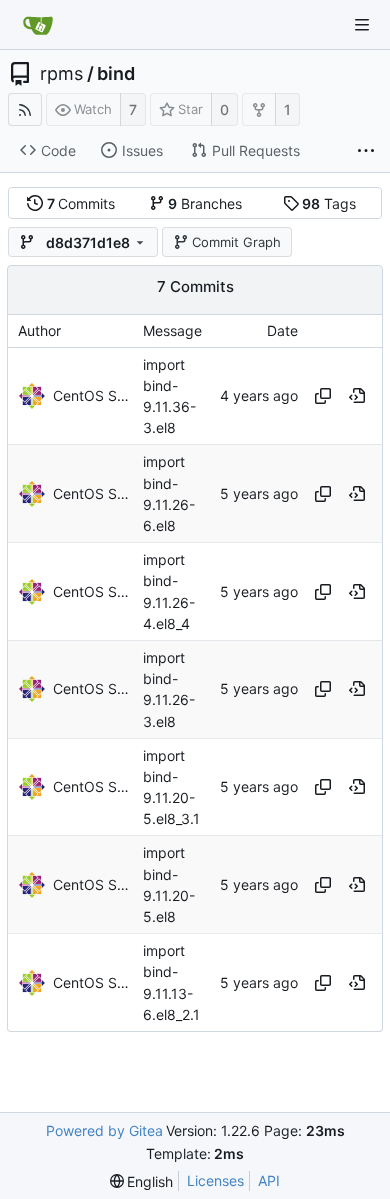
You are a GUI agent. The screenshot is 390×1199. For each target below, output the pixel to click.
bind (116, 74)
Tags (329, 203)
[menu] (142, 1181)
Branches (205, 203)
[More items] (366, 151)
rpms (61, 74)
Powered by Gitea (104, 1130)
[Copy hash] (323, 396)
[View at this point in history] (357, 396)
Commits (81, 203)
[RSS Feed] (25, 109)
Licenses (215, 1180)
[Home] (38, 25)
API (269, 1180)
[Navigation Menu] (362, 25)
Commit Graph (236, 242)
